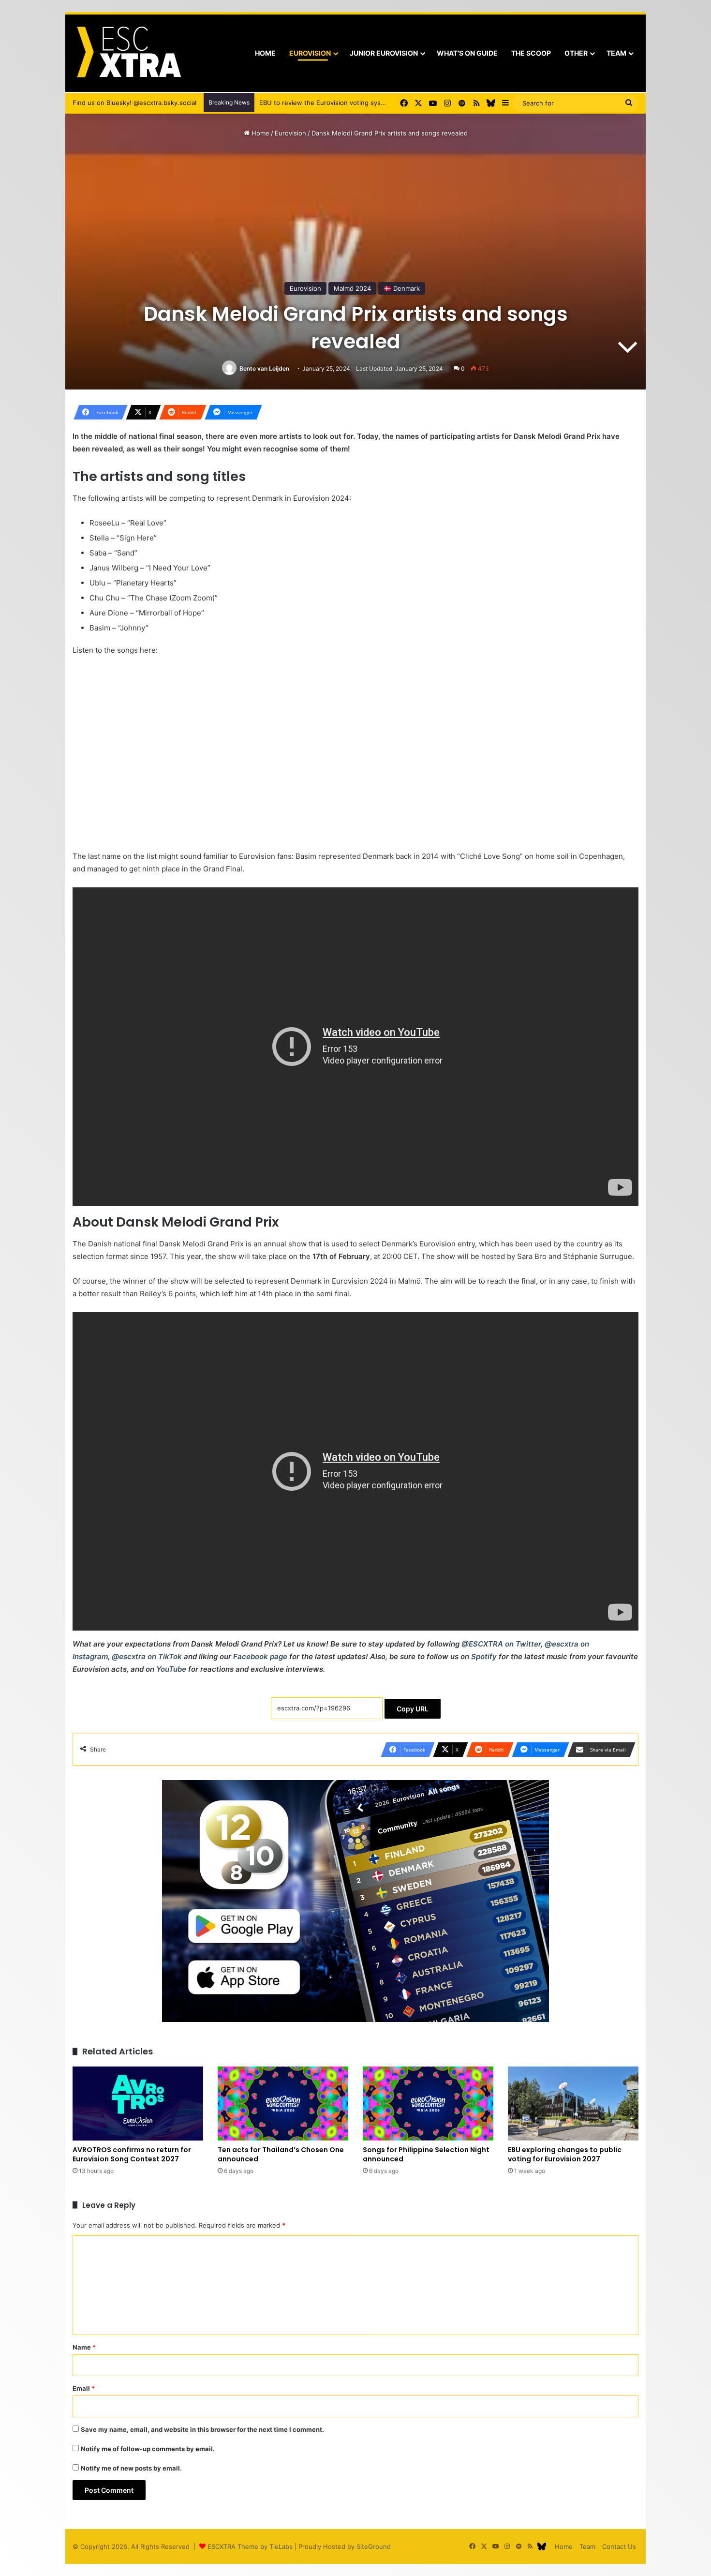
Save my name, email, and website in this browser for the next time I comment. (202, 2429)
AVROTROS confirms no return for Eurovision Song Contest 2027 (132, 2154)
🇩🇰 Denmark (402, 288)
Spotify (484, 1656)
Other (576, 53)
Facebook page (260, 1656)
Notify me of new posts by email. (131, 2468)
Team (616, 53)
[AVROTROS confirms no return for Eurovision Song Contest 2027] (138, 2103)
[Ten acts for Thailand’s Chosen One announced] (283, 2103)
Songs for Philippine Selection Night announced (426, 2154)
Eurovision (310, 53)
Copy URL (413, 1709)
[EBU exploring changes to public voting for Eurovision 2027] (573, 2103)
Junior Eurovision (384, 53)
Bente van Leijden (264, 368)
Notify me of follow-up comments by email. (148, 2449)
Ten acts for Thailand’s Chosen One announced (281, 2154)
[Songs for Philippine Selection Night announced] (428, 2103)
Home (265, 53)
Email (84, 2388)
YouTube (171, 1669)
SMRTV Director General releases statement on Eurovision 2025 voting (367, 103)
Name (84, 2347)
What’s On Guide (467, 53)
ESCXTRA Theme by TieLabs (250, 2546)
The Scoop (531, 53)
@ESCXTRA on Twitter (501, 1644)
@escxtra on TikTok (147, 1656)
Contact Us (619, 2546)
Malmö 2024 (352, 288)
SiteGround (374, 2546)
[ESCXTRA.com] (128, 53)
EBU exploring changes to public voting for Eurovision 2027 (565, 2154)
